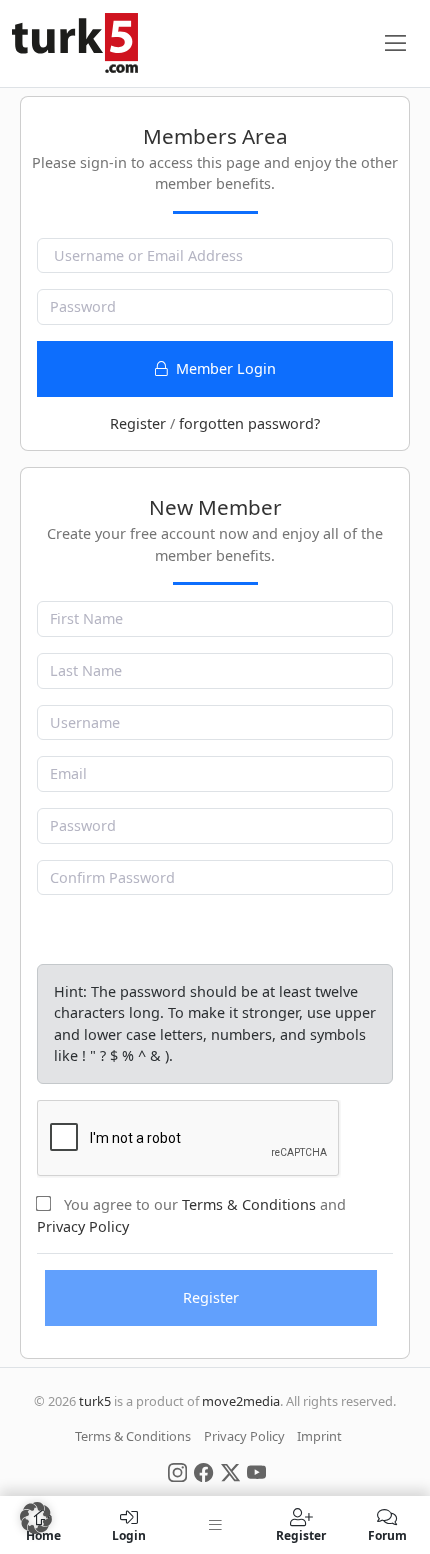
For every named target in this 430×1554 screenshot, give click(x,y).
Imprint (319, 1436)
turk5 (95, 1401)
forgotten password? (249, 423)
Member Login (224, 368)
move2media (241, 1401)
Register (138, 423)
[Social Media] (177, 1471)
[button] (36, 1518)
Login (129, 1534)
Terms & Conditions (249, 1204)
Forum (387, 1534)
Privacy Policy (83, 1226)
